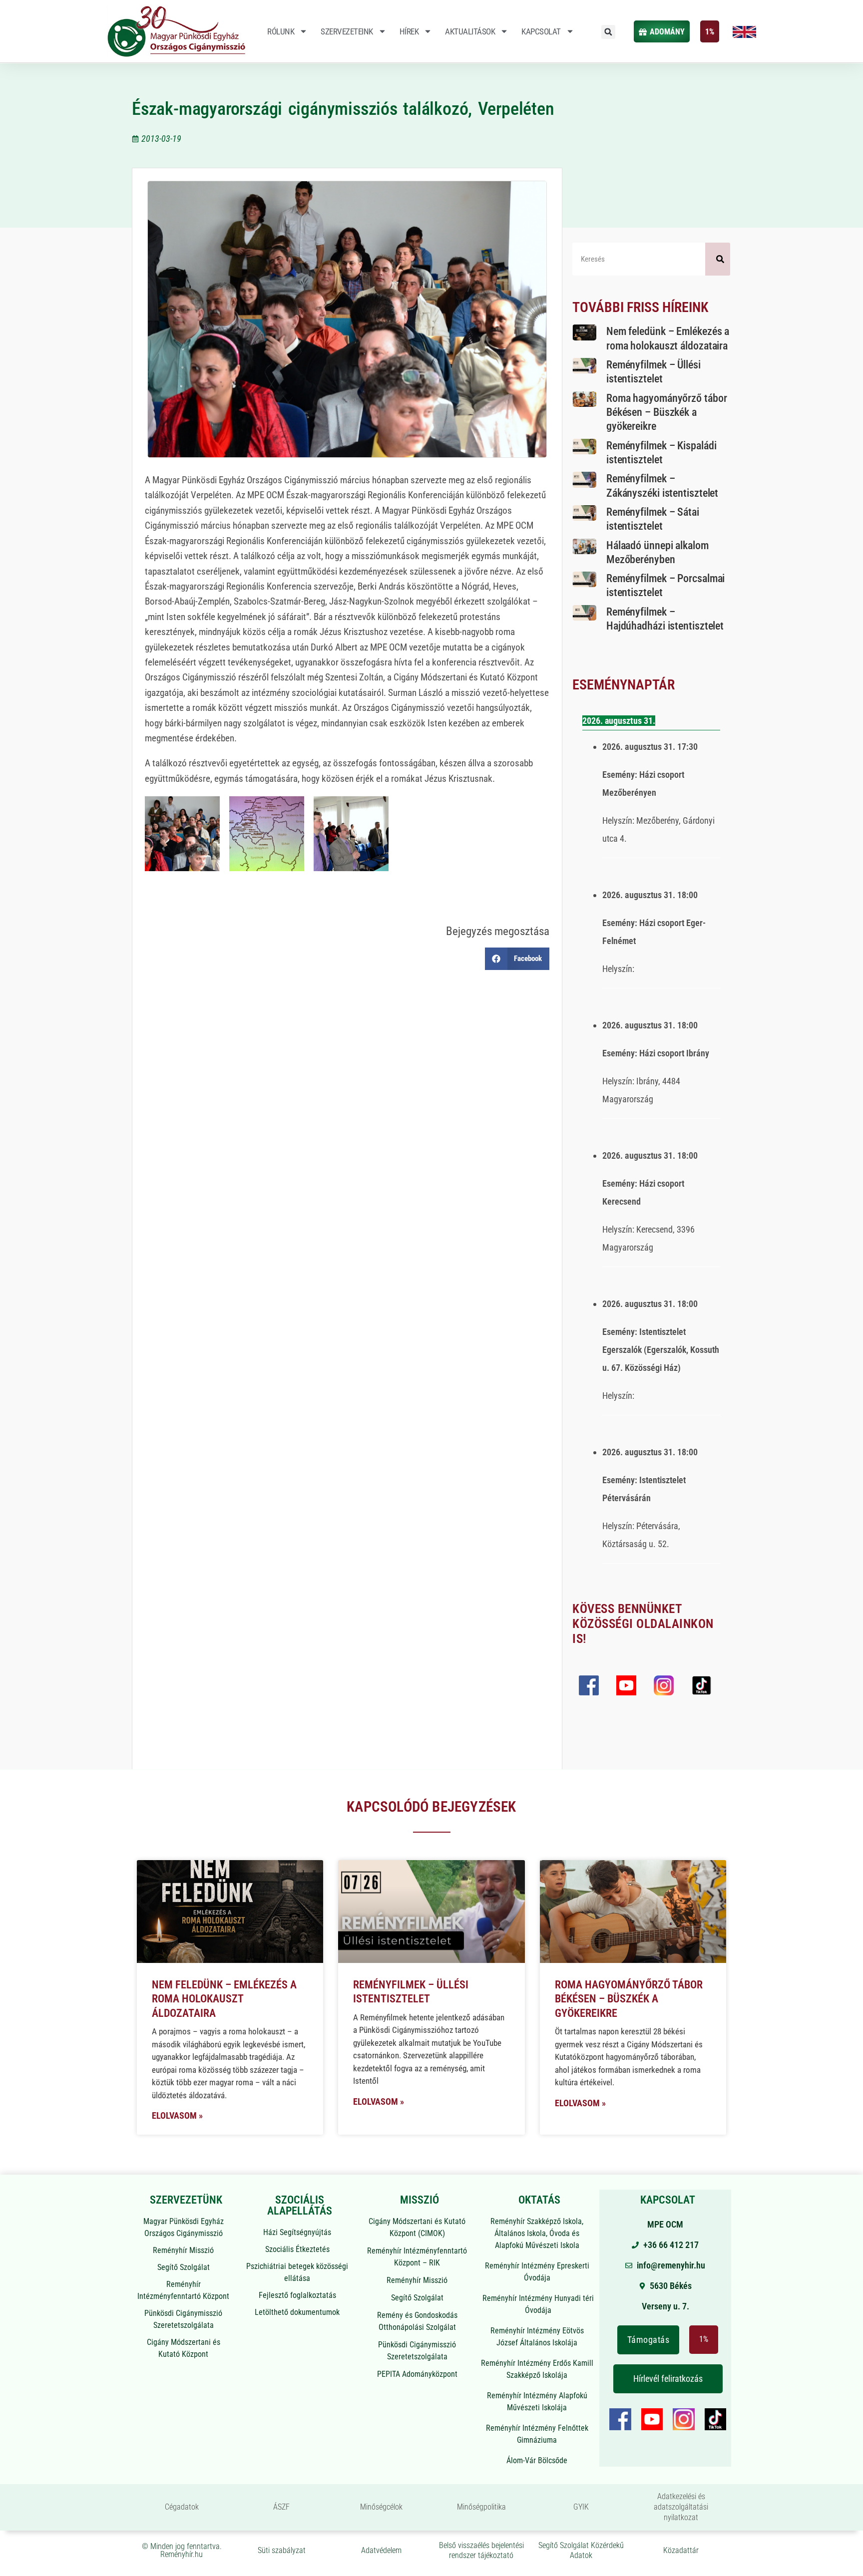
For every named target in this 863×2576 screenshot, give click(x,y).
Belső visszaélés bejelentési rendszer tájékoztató (481, 2551)
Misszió (420, 2200)
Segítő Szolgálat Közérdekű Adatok (581, 2551)
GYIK (581, 2507)
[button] (608, 32)
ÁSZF (281, 2507)
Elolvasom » (177, 2115)
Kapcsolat (541, 31)
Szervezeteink (347, 31)
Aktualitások (470, 31)
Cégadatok (182, 2507)
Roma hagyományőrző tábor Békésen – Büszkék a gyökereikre (667, 412)
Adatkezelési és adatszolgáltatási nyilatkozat (681, 2507)
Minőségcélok (381, 2507)
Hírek (409, 31)
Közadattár (681, 2550)
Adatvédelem (381, 2550)
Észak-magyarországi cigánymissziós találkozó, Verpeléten (343, 109)
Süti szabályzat (282, 2550)
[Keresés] (718, 259)
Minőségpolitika (481, 2507)
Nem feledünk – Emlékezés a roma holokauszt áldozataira (224, 1999)
